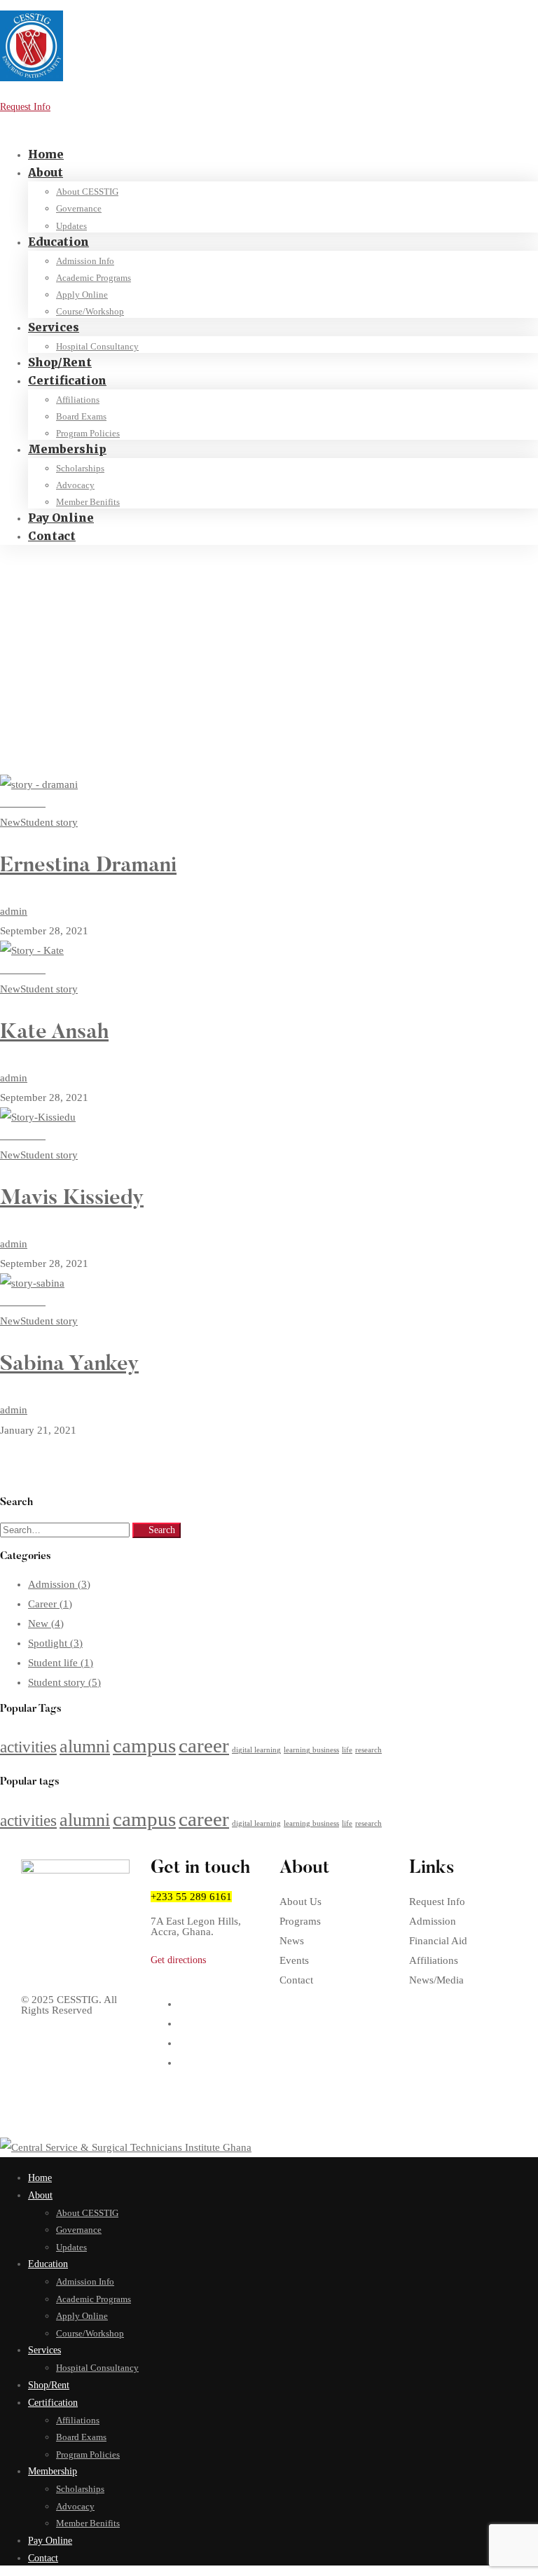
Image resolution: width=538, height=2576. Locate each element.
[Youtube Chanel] (183, 2063)
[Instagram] (183, 2043)
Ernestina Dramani (88, 866)
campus (144, 1745)
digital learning (256, 1750)
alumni (85, 1746)
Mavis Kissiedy (72, 1199)
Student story (64, 1682)
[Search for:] (66, 1530)
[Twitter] (183, 2004)
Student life (61, 1663)
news (38, 605)
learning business (311, 1750)
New (46, 1623)
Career (50, 1604)
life (347, 1750)
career (204, 1745)
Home (40, 587)
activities (28, 1747)
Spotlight (55, 1643)
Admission (59, 1584)
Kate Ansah (54, 1033)
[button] (205, 1960)
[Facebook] (183, 2023)
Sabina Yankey (69, 1365)
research (368, 1750)
